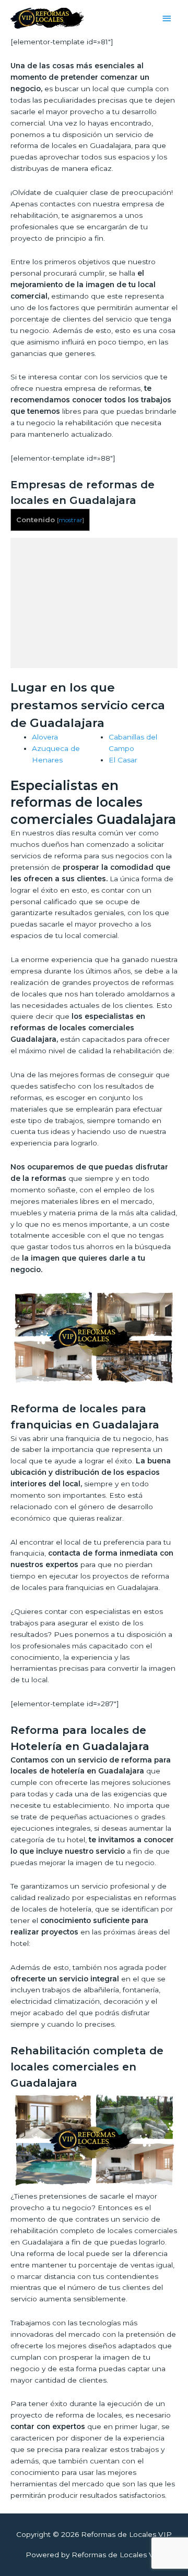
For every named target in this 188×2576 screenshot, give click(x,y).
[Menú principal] (167, 19)
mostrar (70, 520)
